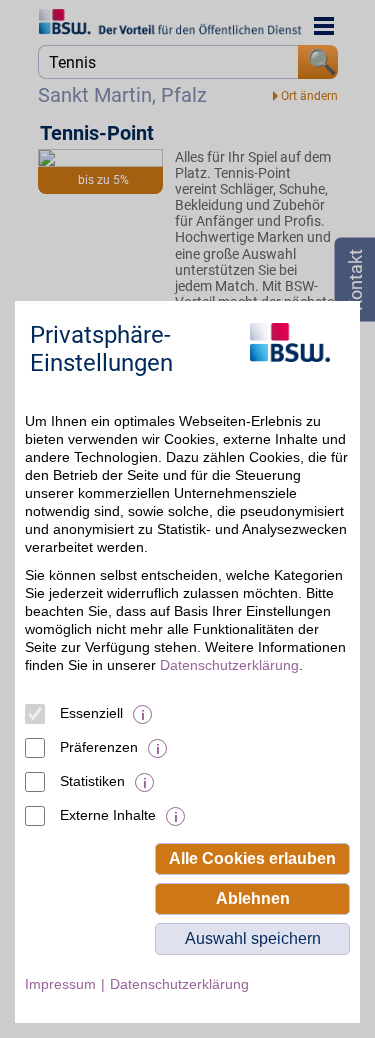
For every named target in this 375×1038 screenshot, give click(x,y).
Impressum (60, 984)
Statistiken (92, 781)
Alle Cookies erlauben (252, 858)
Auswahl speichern (253, 938)
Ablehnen (253, 898)
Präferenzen (99, 747)
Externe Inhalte (108, 815)
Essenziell (91, 713)
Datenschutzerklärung (229, 665)
